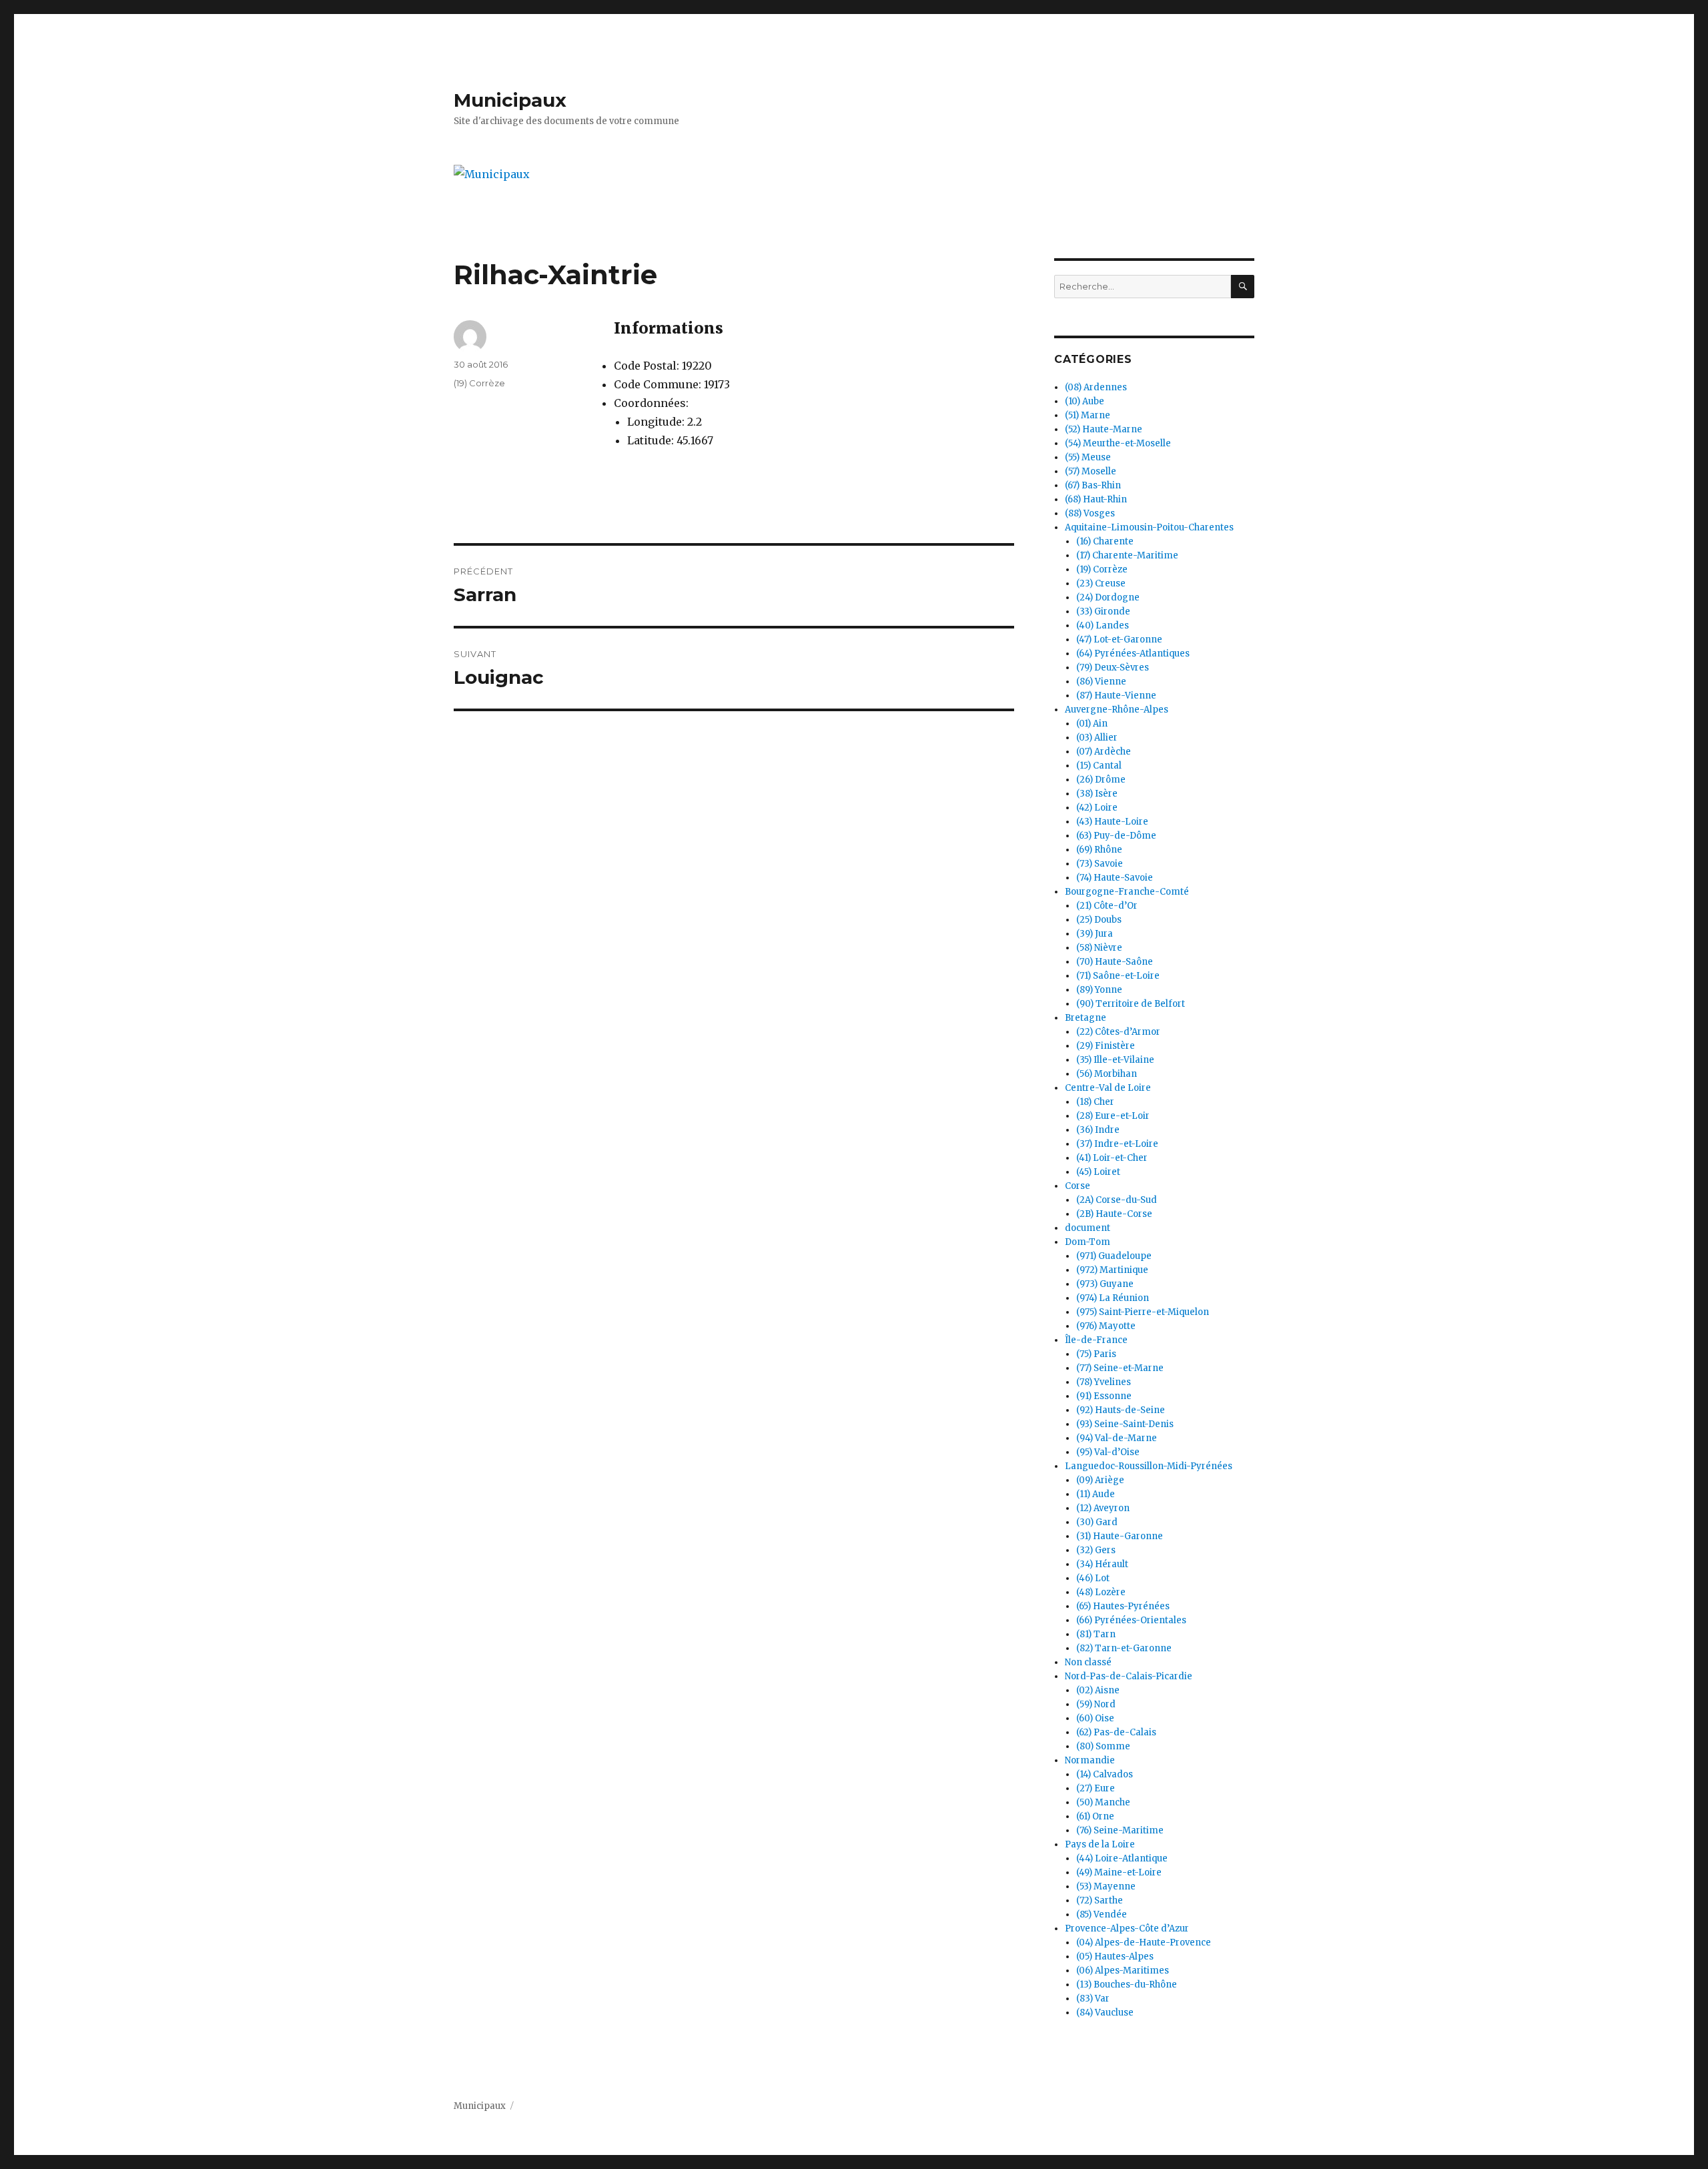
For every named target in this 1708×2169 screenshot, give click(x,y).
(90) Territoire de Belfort (1131, 1004)
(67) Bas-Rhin (1093, 485)
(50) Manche (1103, 1802)
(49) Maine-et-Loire (1119, 1872)
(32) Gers (1096, 1550)
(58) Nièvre (1099, 948)
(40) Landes (1103, 625)
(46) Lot (1093, 1578)
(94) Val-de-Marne (1117, 1438)
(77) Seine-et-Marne (1120, 1368)
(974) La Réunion (1113, 1298)
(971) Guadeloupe (1114, 1256)
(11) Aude (1096, 1494)
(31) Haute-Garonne (1120, 1536)
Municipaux (510, 100)
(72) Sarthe (1100, 1900)
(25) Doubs (1099, 920)
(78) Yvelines (1104, 1382)
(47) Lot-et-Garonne (1119, 639)
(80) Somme (1103, 1746)
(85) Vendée (1102, 1914)
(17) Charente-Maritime (1127, 555)
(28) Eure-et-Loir (1113, 1116)
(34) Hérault (1102, 1564)
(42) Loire (1097, 808)
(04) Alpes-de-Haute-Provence (1144, 1942)
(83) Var (1093, 1999)
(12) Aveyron (1103, 1508)
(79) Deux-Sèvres (1113, 668)
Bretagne (1086, 1018)
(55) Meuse (1088, 457)
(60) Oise (1095, 1718)
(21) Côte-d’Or (1107, 906)
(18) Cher (1095, 1102)
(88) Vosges (1090, 513)
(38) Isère (1097, 794)
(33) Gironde (1103, 611)
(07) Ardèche (1104, 752)
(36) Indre (1098, 1130)
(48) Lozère (1101, 1592)
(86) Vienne (1101, 682)
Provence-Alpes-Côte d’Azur (1127, 1928)
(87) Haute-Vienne (1116, 696)
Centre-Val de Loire (1108, 1088)
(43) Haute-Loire (1112, 822)
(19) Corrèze (479, 383)
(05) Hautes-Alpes (1115, 1957)
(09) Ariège (1100, 1480)
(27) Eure (1096, 1788)
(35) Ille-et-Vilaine (1115, 1060)
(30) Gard (1097, 1522)
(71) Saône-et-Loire (1118, 976)
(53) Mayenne (1106, 1886)
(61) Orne (1095, 1816)
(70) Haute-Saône (1115, 962)
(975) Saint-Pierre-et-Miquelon (1143, 1312)
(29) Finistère (1106, 1046)
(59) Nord (1096, 1704)
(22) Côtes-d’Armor (1118, 1032)
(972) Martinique (1112, 1270)
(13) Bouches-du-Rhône (1127, 1985)
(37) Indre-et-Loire (1117, 1144)
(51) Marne (1088, 415)
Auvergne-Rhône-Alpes (1117, 710)
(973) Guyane (1105, 1284)
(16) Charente (1105, 541)
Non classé (1088, 1662)
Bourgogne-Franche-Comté (1127, 892)
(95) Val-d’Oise (1108, 1452)
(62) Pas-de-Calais (1116, 1732)
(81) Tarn (1096, 1634)
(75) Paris (1096, 1354)
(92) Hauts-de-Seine (1121, 1410)
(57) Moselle (1091, 471)
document (1088, 1228)
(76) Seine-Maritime (1120, 1830)
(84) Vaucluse (1105, 2013)
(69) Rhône (1099, 850)
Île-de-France (1096, 1340)
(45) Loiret (1098, 1172)
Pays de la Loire (1100, 1844)
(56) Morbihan (1107, 1074)
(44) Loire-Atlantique (1122, 1858)
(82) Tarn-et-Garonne (1124, 1648)
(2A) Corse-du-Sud (1117, 1200)
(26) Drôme (1101, 780)
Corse (1078, 1186)
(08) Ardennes (1096, 387)
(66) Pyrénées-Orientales (1131, 1620)
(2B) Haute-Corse (1114, 1214)
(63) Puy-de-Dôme (1116, 836)
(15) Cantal (1099, 766)
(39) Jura (1095, 934)
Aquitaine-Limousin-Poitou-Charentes (1149, 527)
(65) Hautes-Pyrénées (1123, 1606)
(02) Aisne (1098, 1690)
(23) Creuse (1101, 583)
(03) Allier (1097, 738)
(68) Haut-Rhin (1096, 499)
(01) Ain (1092, 724)
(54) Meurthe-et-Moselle (1118, 443)
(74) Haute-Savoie (1115, 878)
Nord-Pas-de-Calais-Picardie (1129, 1676)
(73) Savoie (1100, 864)
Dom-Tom (1088, 1242)
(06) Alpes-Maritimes (1123, 1971)
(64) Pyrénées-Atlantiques (1133, 654)
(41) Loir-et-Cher (1112, 1158)
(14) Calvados (1105, 1774)
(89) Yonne (1099, 990)
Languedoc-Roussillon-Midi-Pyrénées (1149, 1466)
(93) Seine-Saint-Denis (1125, 1424)
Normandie (1090, 1760)
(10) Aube (1085, 401)
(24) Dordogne (1108, 597)
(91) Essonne (1104, 1396)
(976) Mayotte (1106, 1326)
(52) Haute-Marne (1104, 429)
